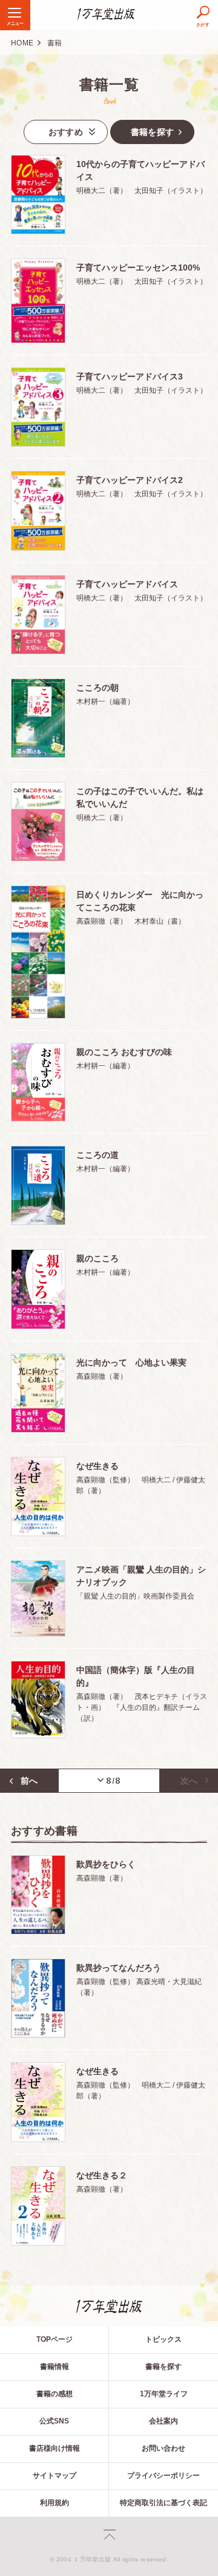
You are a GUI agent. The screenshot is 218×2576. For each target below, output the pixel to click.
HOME (22, 43)
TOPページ (54, 2339)
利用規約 (54, 2503)
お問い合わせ (163, 2448)
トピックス (163, 2339)
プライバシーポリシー (163, 2476)
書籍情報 (54, 2367)
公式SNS (54, 2421)
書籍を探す (163, 2367)
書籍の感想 (54, 2394)
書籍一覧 (109, 84)
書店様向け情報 (54, 2448)
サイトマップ (54, 2476)
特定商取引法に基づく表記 (163, 2503)
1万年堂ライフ (164, 2394)
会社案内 (163, 2421)
